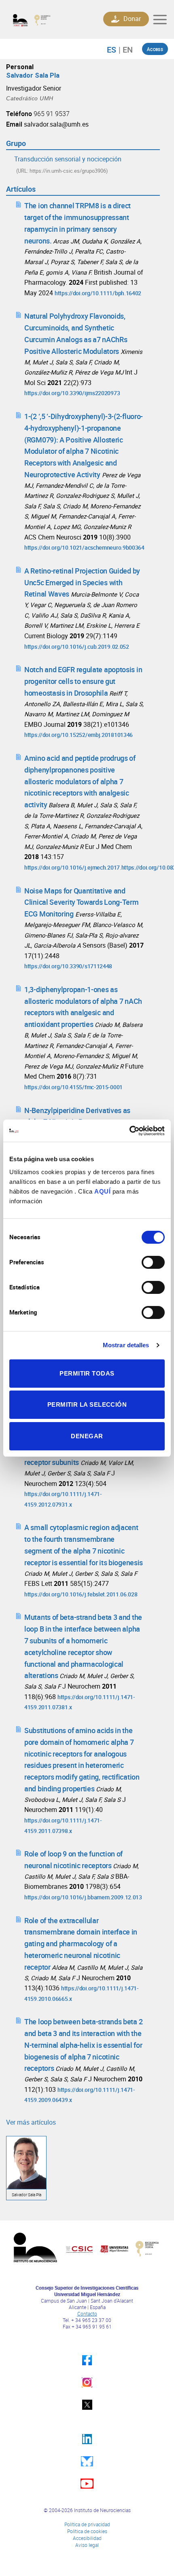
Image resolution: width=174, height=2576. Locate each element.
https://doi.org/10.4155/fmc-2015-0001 (73, 1087)
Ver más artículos (31, 2122)
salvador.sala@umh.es (56, 124)
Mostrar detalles (126, 1345)
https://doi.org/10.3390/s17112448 (68, 966)
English (126, 49)
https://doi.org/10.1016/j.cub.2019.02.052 (77, 647)
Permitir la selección (87, 1404)
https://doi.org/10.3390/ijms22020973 (72, 393)
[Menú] (160, 19)
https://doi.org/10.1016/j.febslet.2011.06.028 (81, 1594)
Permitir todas (87, 1373)
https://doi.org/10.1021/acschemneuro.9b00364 (84, 547)
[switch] (153, 1262)
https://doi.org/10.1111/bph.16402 (98, 293)
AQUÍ (102, 1191)
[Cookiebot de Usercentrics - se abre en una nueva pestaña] (129, 1131)
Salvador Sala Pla (33, 75)
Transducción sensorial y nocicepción (68, 159)
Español (116, 49)
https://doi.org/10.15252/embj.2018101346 (79, 735)
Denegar (87, 1436)
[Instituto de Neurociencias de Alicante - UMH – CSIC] (47, 20)
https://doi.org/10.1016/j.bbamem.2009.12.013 (83, 1897)
